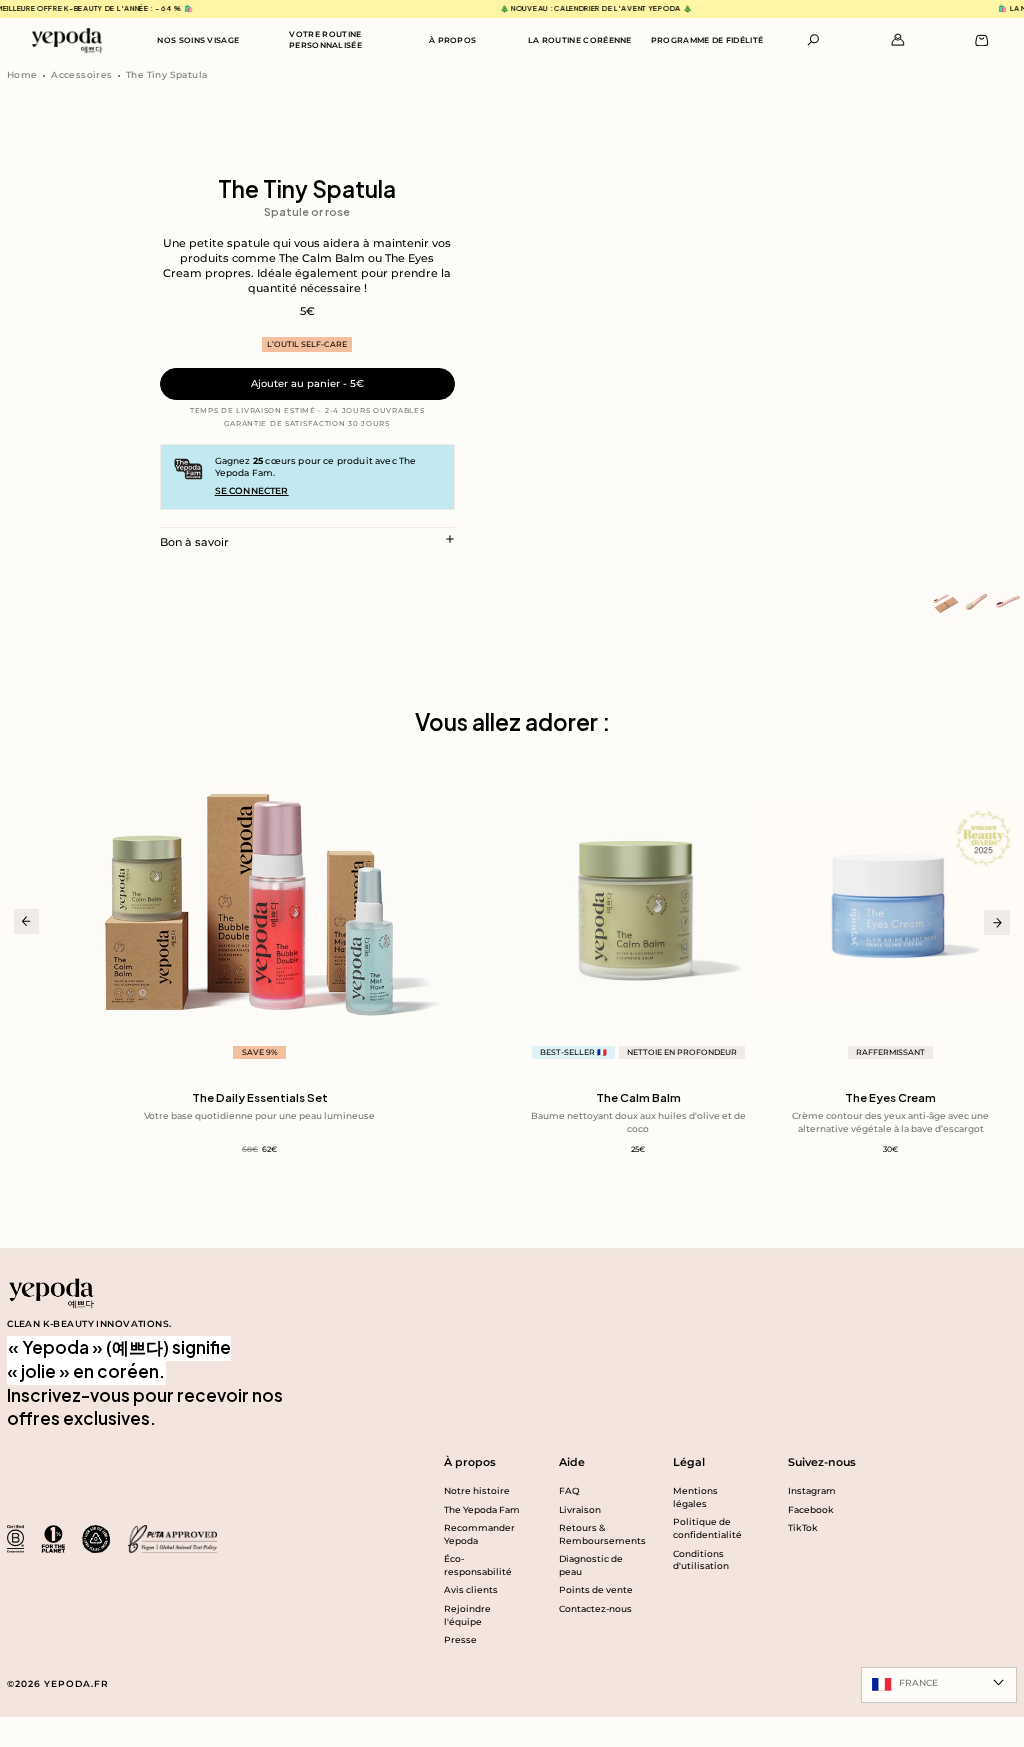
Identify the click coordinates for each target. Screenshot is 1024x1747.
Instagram (812, 1490)
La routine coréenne (580, 40)
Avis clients (471, 1589)
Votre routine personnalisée (325, 39)
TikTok (803, 1527)
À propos (453, 40)
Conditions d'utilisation (701, 1560)
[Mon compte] (898, 40)
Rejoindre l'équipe (467, 1615)
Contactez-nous (595, 1608)
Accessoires (81, 74)
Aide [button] (572, 1462)
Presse (460, 1639)
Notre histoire (477, 1490)
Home (22, 74)
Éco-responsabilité (478, 1565)
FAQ (569, 1490)
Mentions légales (695, 1497)
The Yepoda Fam (482, 1509)
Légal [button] (689, 1462)
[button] (814, 40)
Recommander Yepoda (479, 1534)
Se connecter (252, 491)
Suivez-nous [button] (822, 1462)
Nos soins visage (198, 40)
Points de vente (596, 1589)
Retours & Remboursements (598, 1534)
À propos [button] (470, 1462)
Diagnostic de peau (591, 1565)
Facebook (811, 1509)
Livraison (580, 1509)
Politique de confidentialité (707, 1528)
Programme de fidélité (707, 40)
